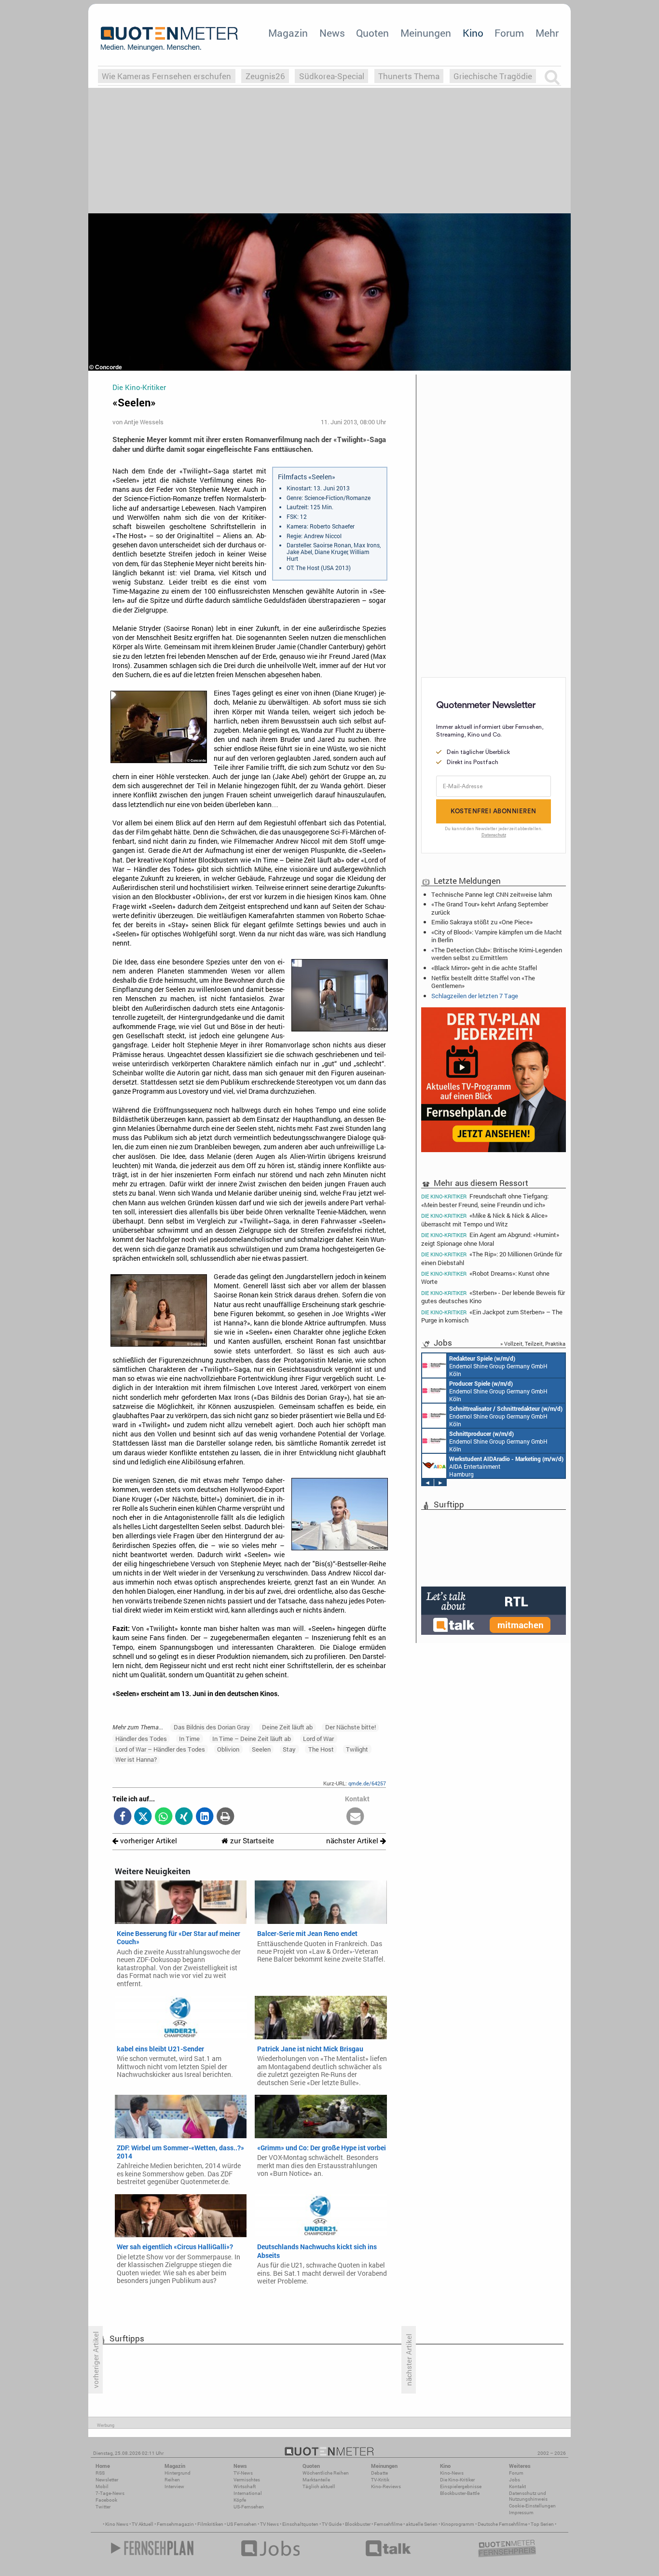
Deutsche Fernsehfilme (502, 2524)
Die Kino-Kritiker (457, 2480)
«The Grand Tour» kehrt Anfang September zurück (490, 908)
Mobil (102, 2486)
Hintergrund (178, 2473)
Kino (473, 33)
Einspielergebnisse (461, 2486)
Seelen (261, 1749)
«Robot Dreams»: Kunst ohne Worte (485, 1277)
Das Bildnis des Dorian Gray (212, 1727)
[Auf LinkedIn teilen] (205, 1817)
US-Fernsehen (249, 2507)
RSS (100, 2473)
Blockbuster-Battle (460, 2493)
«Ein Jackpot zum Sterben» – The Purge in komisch (492, 1316)
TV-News (243, 2473)
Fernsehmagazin (175, 2524)
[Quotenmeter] (169, 39)
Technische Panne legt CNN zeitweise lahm (492, 894)
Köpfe (240, 2500)
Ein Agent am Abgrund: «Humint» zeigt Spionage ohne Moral (490, 1239)
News (332, 33)
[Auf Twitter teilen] (143, 1817)
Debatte (379, 2473)
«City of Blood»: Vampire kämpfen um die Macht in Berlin (497, 936)
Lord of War (318, 1739)
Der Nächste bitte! (350, 1727)
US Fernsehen (242, 2524)
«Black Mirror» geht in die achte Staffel (484, 968)
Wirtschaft (245, 2486)
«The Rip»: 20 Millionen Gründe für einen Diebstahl (492, 1258)
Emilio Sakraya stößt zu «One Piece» (482, 922)
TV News (269, 2524)
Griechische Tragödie (493, 76)
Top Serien (542, 2524)
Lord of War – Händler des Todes (160, 1749)
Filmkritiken (210, 2524)
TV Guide (332, 2524)
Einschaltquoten (300, 2524)
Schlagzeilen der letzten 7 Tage (475, 996)
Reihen (172, 2480)
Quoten (372, 33)
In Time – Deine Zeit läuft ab (252, 1739)
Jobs (515, 2480)
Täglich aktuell (319, 2486)
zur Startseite (251, 1841)
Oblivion (228, 1749)
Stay (289, 1749)
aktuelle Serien (422, 2524)
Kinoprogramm (458, 2524)
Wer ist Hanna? (136, 1759)
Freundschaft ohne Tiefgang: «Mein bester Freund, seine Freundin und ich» (485, 1200)
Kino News (117, 2524)
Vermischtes (247, 2480)
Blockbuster (358, 2524)
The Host (321, 1749)
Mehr (547, 33)
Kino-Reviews (386, 2486)
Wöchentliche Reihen (326, 2473)
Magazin (288, 33)
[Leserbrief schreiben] (355, 1817)
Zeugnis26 (265, 76)
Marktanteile (316, 2480)
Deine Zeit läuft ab (287, 1727)
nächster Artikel (353, 1841)
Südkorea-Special (332, 76)
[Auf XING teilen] (184, 1817)
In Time (189, 1739)
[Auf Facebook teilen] (123, 1817)
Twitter (103, 2507)
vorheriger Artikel (148, 1841)
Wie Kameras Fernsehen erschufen (166, 76)
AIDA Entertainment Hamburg (506, 1466)
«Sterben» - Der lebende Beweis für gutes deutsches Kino (493, 1297)
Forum (509, 33)
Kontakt (517, 2486)
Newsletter (107, 2480)
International (248, 2493)
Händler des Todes (141, 1739)
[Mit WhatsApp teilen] (164, 1817)
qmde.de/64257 (367, 1783)
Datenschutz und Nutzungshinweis (528, 2496)
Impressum (521, 2513)
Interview (174, 2486)
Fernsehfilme (388, 2524)
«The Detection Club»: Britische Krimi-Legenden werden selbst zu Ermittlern (497, 954)
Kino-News (452, 2473)
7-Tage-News (110, 2493)
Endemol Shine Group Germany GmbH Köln (498, 1366)
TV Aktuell (143, 2524)
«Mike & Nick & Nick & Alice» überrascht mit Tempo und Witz (484, 1219)
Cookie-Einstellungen (532, 2506)
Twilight (357, 1749)
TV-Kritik (380, 2480)
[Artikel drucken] (225, 1817)
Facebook (106, 2500)
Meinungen (426, 33)
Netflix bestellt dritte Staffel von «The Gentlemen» (483, 982)
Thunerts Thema (409, 76)
